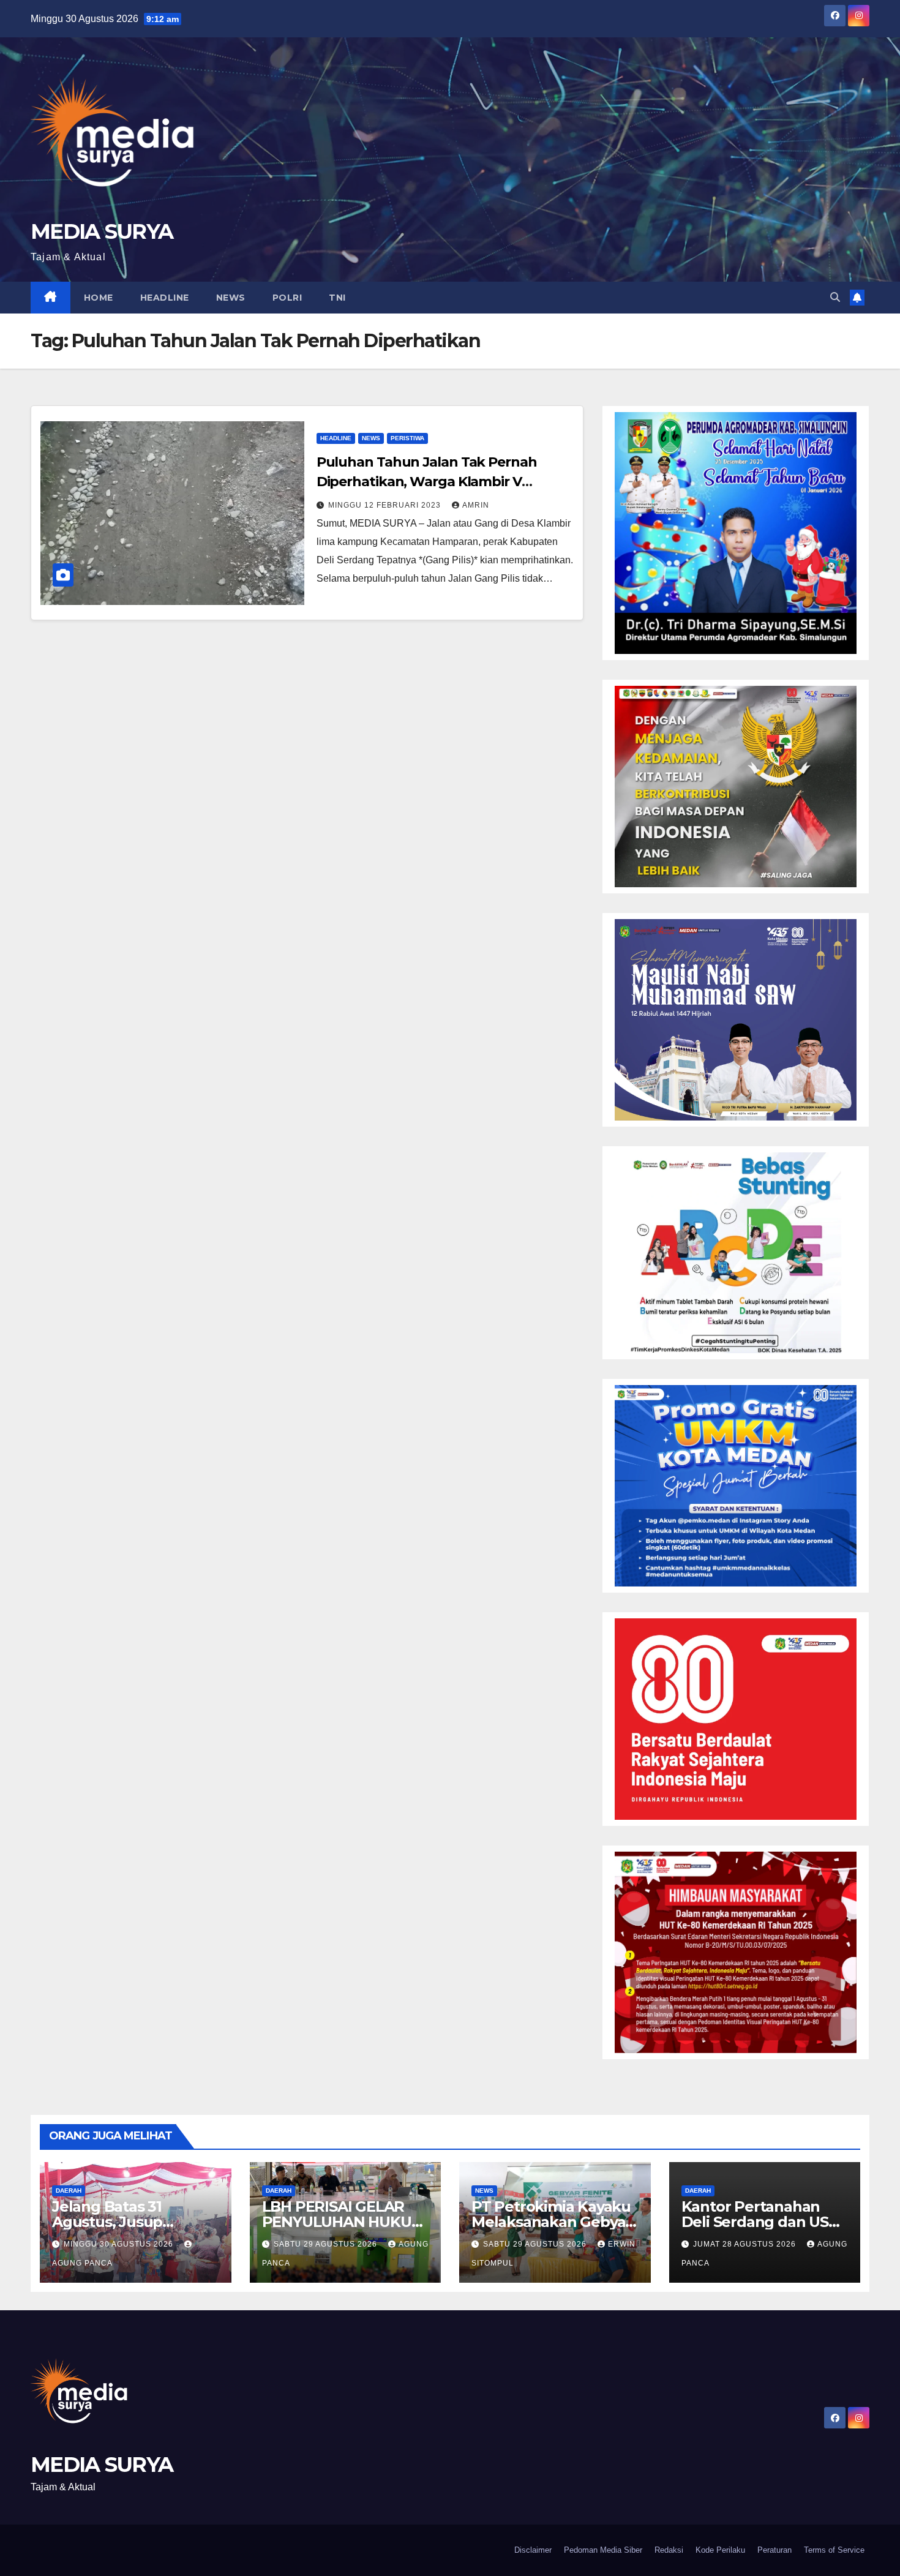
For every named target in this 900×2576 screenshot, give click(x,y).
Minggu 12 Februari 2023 (386, 505)
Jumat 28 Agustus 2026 (746, 2244)
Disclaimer (533, 2550)
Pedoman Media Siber (603, 2550)
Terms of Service (834, 2550)
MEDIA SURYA (102, 231)
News (231, 298)
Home (99, 298)
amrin (476, 505)
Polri (287, 298)
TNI (337, 298)
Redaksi (669, 2550)
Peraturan (774, 2550)
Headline (165, 298)
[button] (835, 297)
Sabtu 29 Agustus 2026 (327, 2244)
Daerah (69, 2191)
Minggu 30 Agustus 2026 (120, 2244)
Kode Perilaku (720, 2550)
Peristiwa (407, 438)
